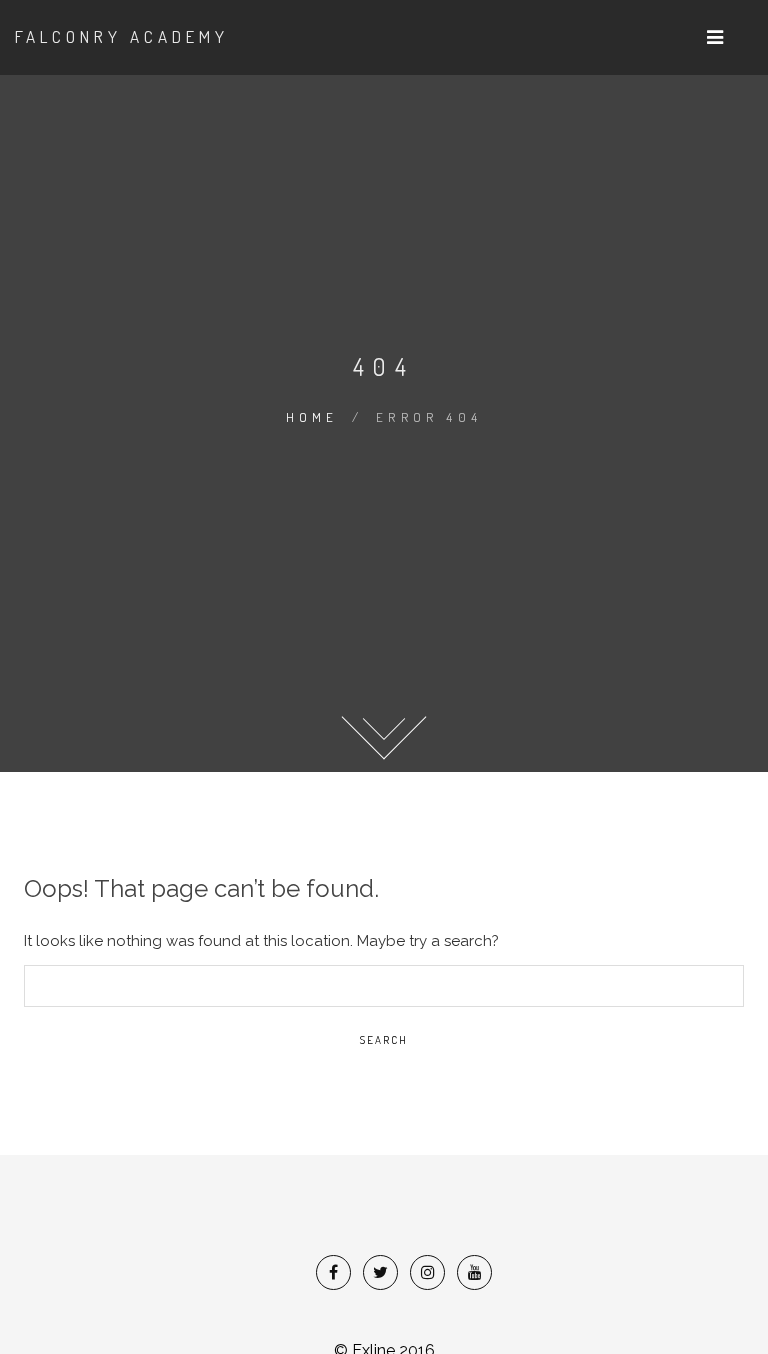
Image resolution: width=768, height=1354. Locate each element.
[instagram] (428, 1272)
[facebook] (333, 1272)
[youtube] (475, 1272)
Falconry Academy (122, 36)
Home (312, 417)
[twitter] (380, 1272)
